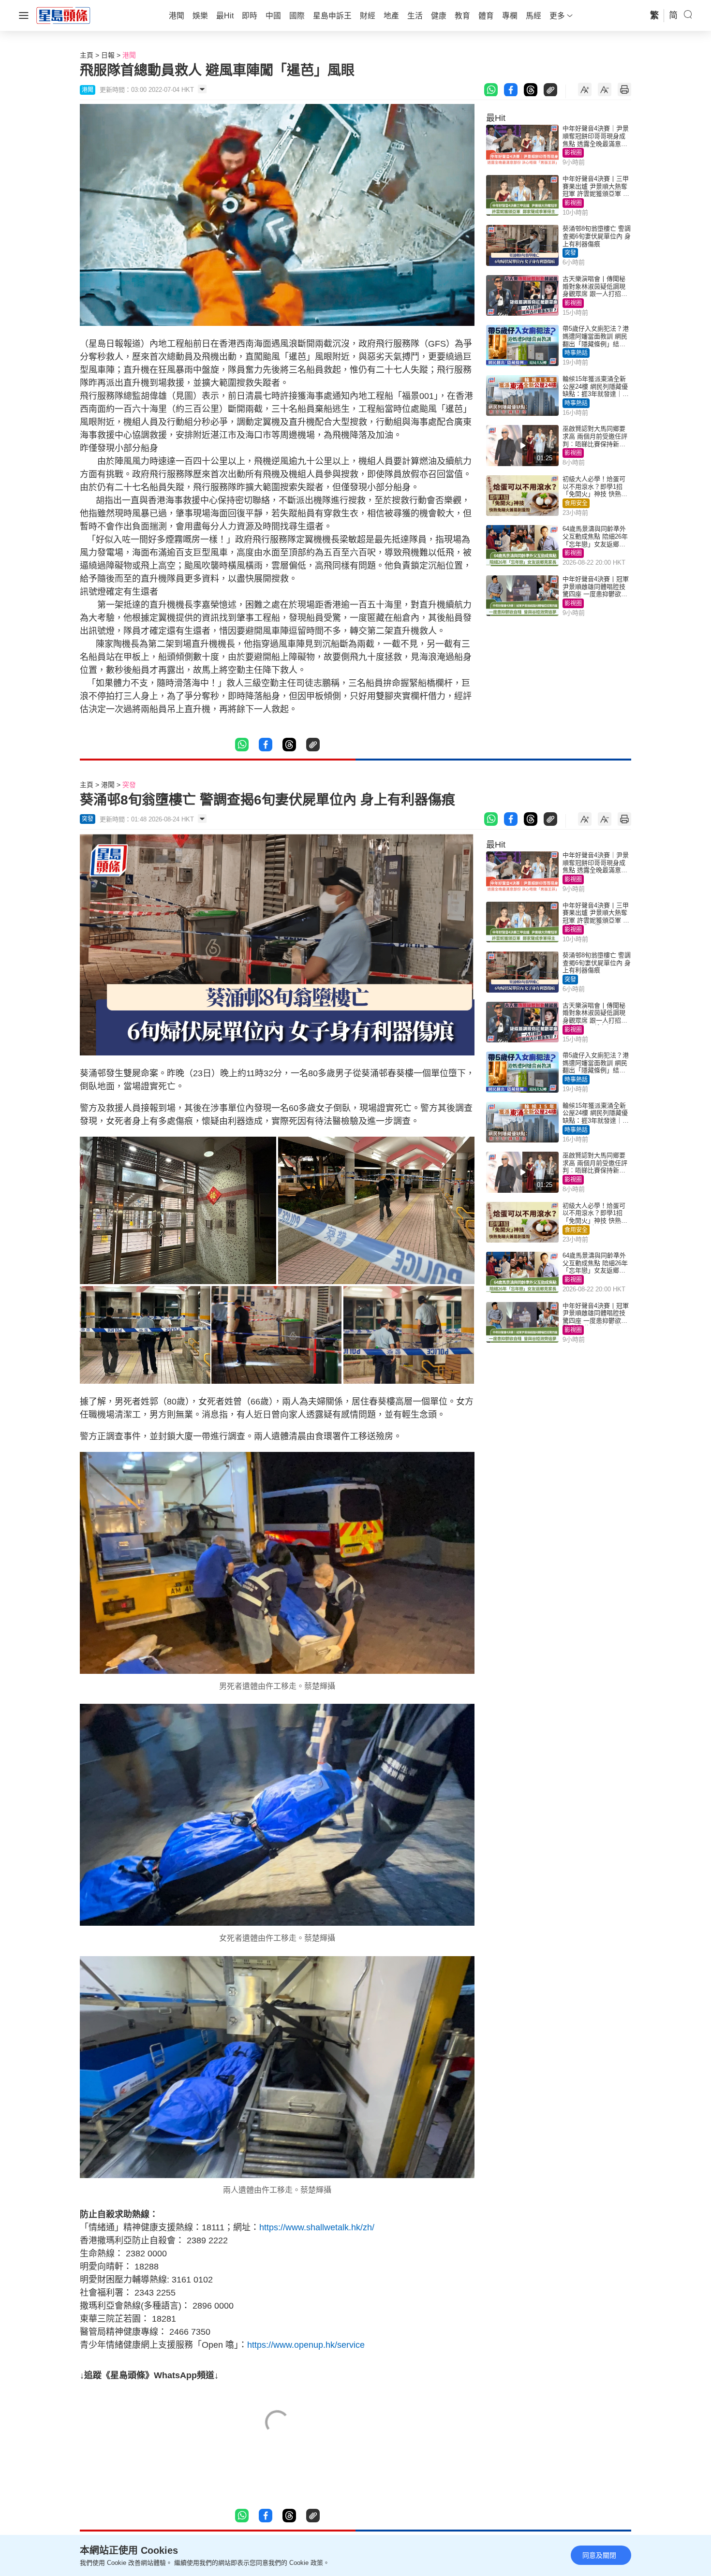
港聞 (129, 55)
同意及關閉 (599, 2555)
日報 (108, 55)
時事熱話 (576, 353)
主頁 (87, 55)
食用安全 (576, 503)
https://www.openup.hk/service (306, 2345)
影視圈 (573, 153)
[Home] (63, 15)
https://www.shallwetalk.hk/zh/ (317, 2227)
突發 (570, 253)
